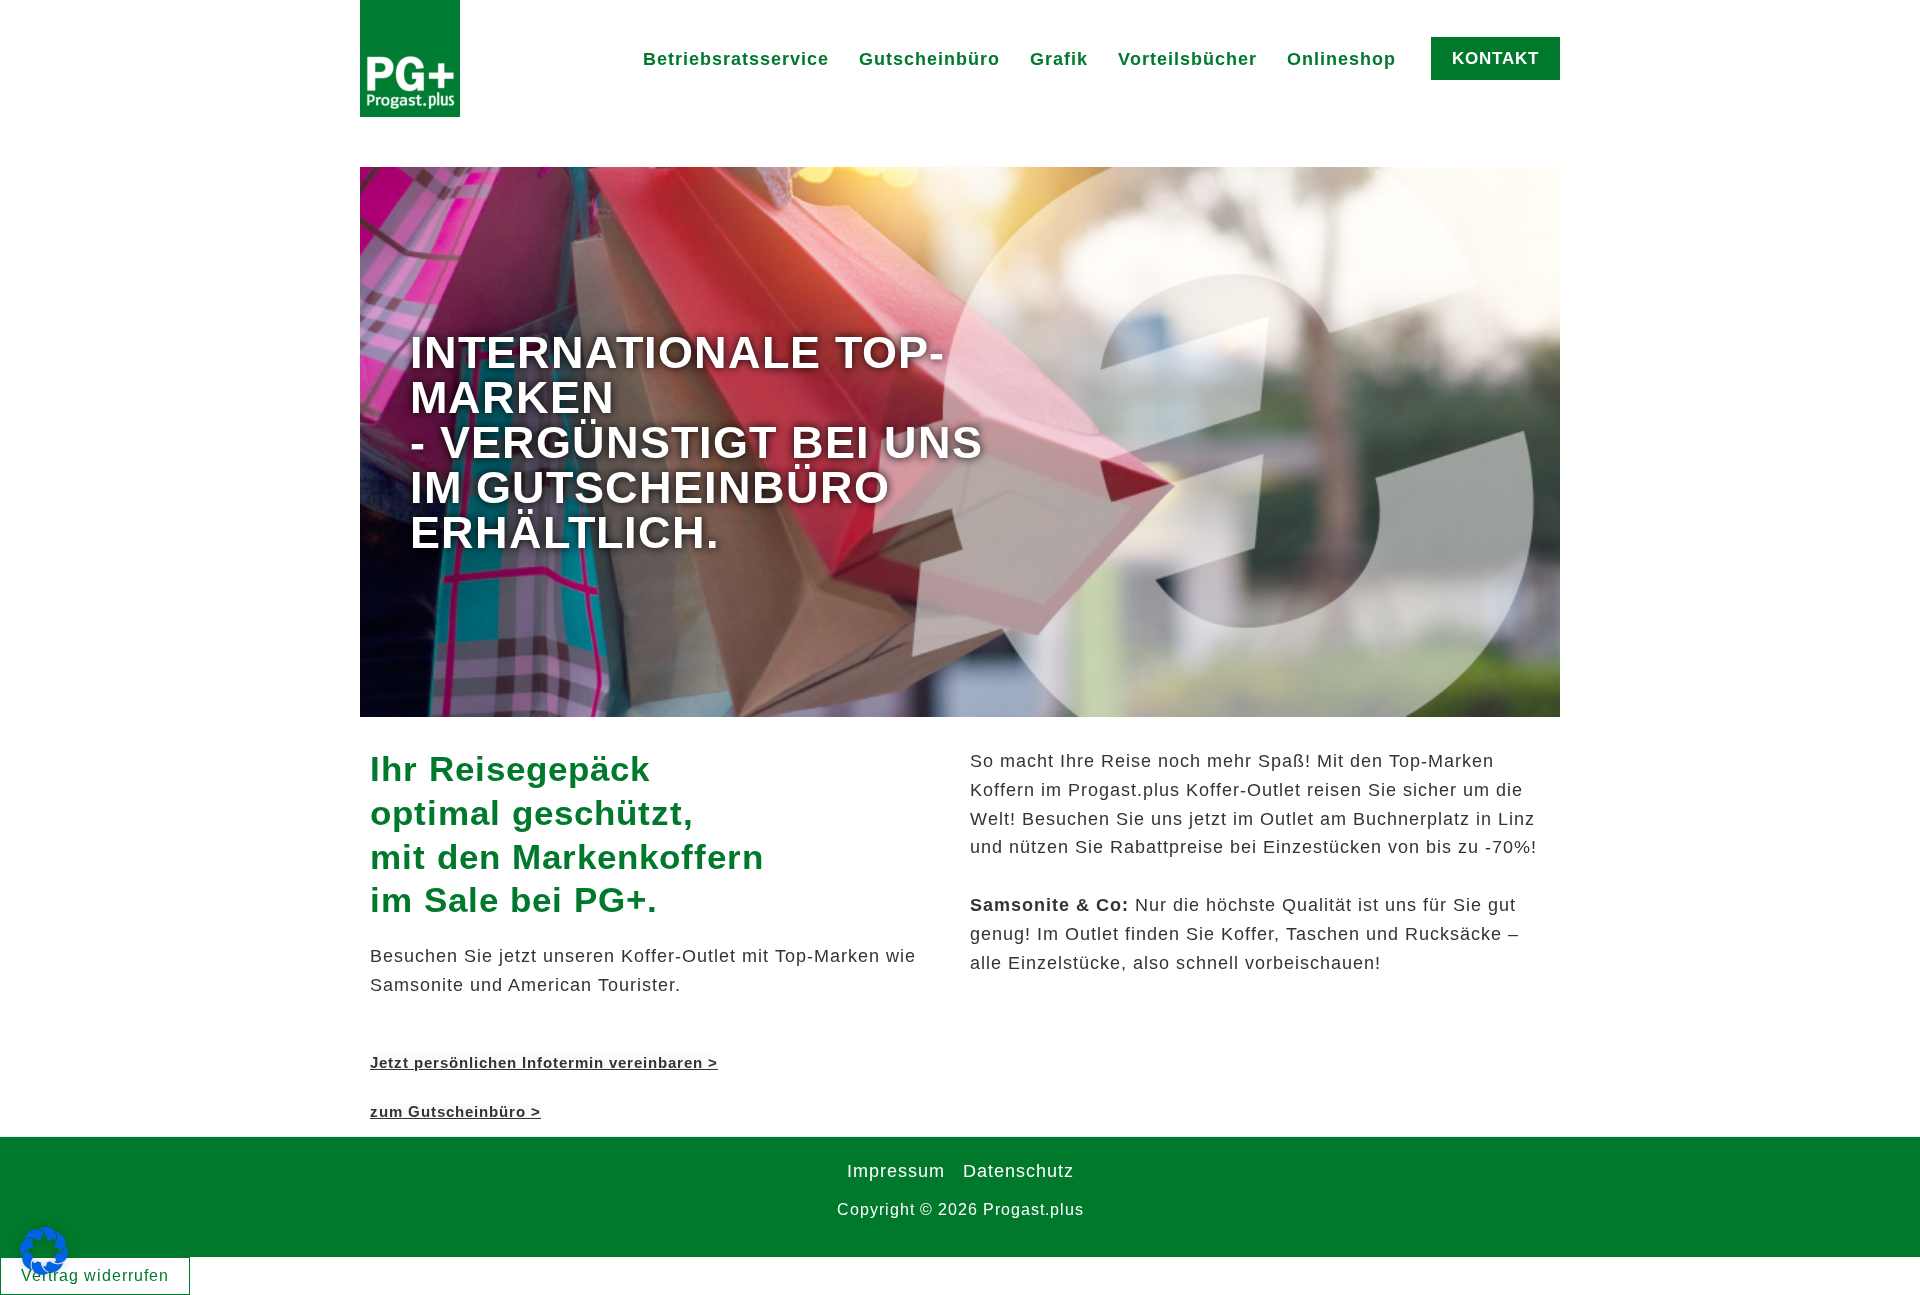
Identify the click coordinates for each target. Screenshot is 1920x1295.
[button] (1495, 58)
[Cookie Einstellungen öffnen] (44, 1269)
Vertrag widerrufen (95, 1275)
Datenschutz (1018, 1171)
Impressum (896, 1171)
